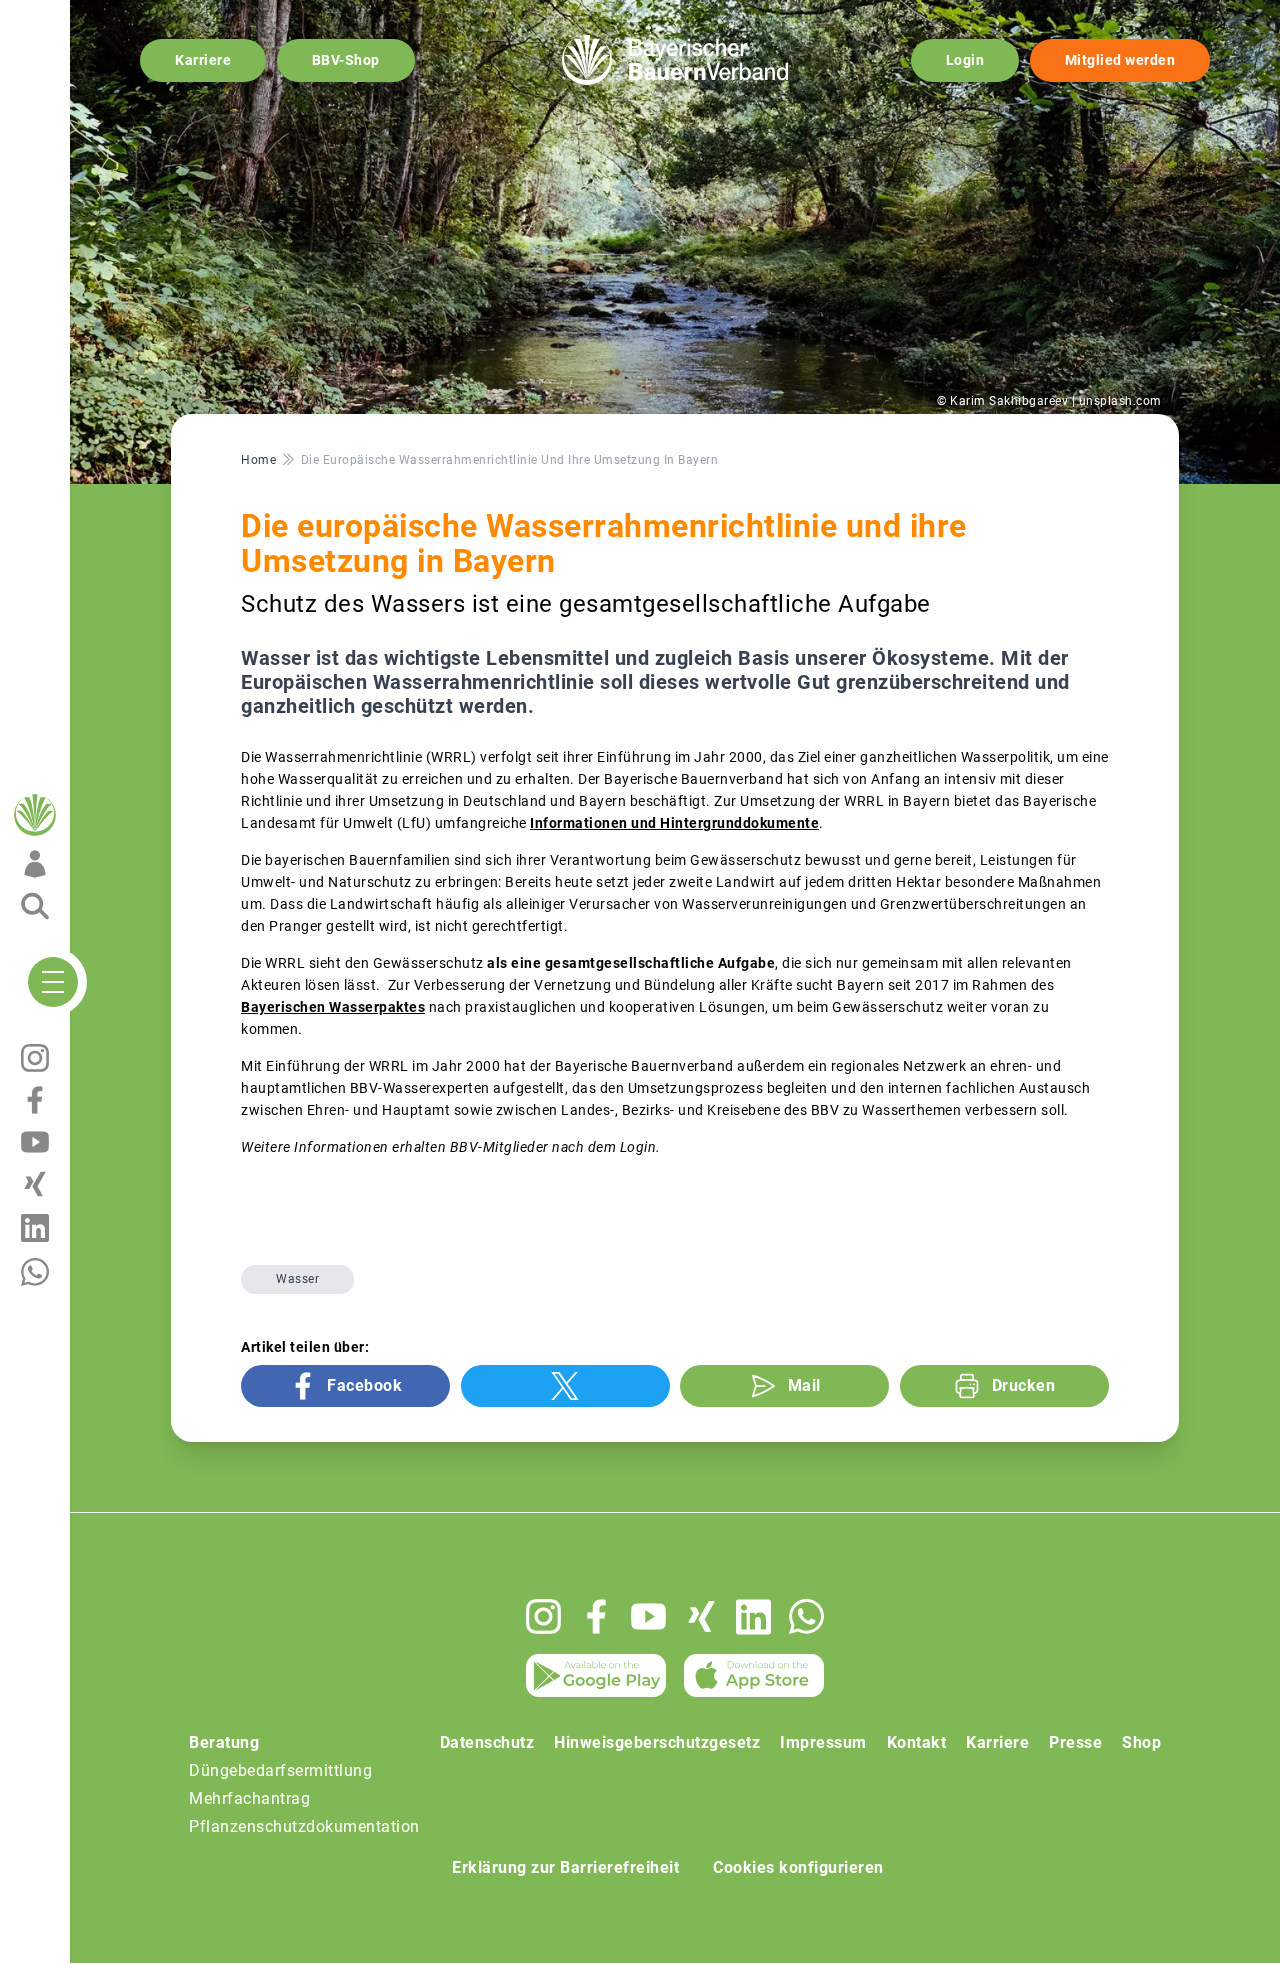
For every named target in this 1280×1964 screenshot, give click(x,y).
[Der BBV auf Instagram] (543, 1616)
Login (965, 60)
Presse (1075, 1742)
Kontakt (917, 1742)
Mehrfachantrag (249, 1798)
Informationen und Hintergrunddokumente (674, 823)
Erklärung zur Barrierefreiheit (565, 1867)
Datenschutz (487, 1742)
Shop (1141, 1742)
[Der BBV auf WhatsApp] (806, 1616)
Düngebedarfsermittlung (280, 1770)
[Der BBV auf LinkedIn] (753, 1617)
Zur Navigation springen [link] (85, 16)
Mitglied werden (1120, 60)
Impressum (823, 1742)
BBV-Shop (346, 60)
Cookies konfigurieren (798, 1867)
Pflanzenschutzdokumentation (304, 1826)
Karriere (203, 60)
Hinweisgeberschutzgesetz (657, 1742)
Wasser (297, 1279)
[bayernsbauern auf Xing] (701, 1616)
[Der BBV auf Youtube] (648, 1616)
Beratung (224, 1742)
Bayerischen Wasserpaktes (333, 1007)
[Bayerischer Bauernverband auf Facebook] (596, 1616)
